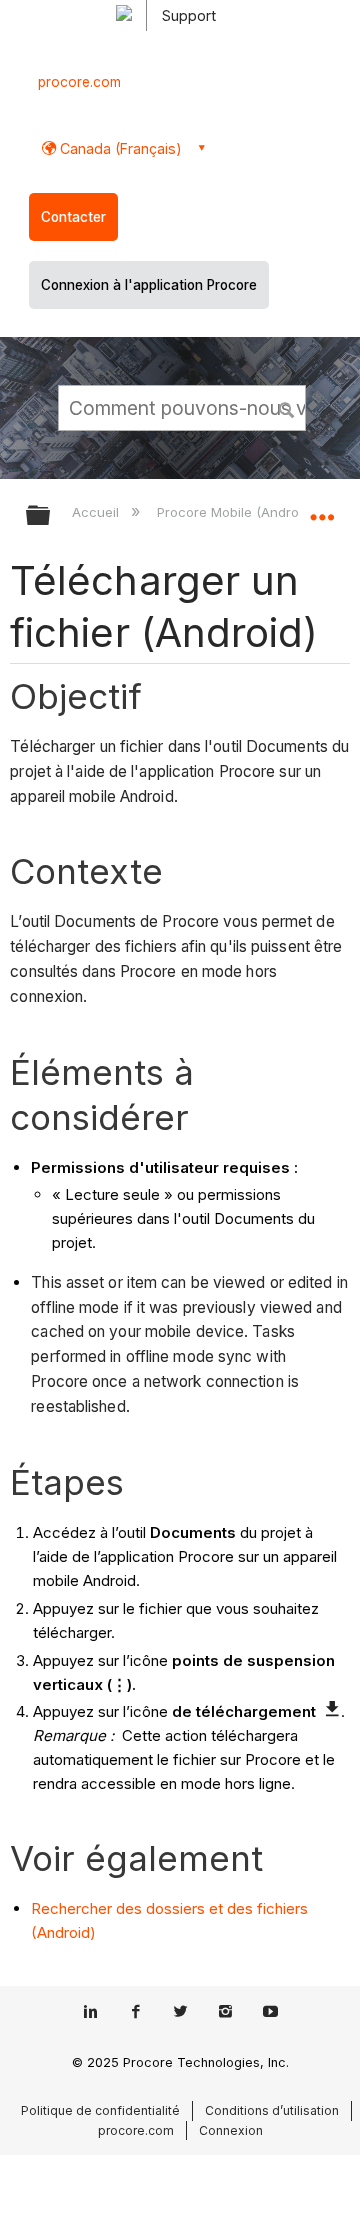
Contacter (73, 217)
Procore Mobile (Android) (237, 512)
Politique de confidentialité (100, 2110)
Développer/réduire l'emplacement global (322, 509)
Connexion (231, 2130)
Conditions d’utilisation (272, 2110)
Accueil (97, 512)
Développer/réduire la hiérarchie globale (51, 516)
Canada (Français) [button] (119, 148)
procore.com (79, 82)
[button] (288, 407)
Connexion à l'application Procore (149, 285)
